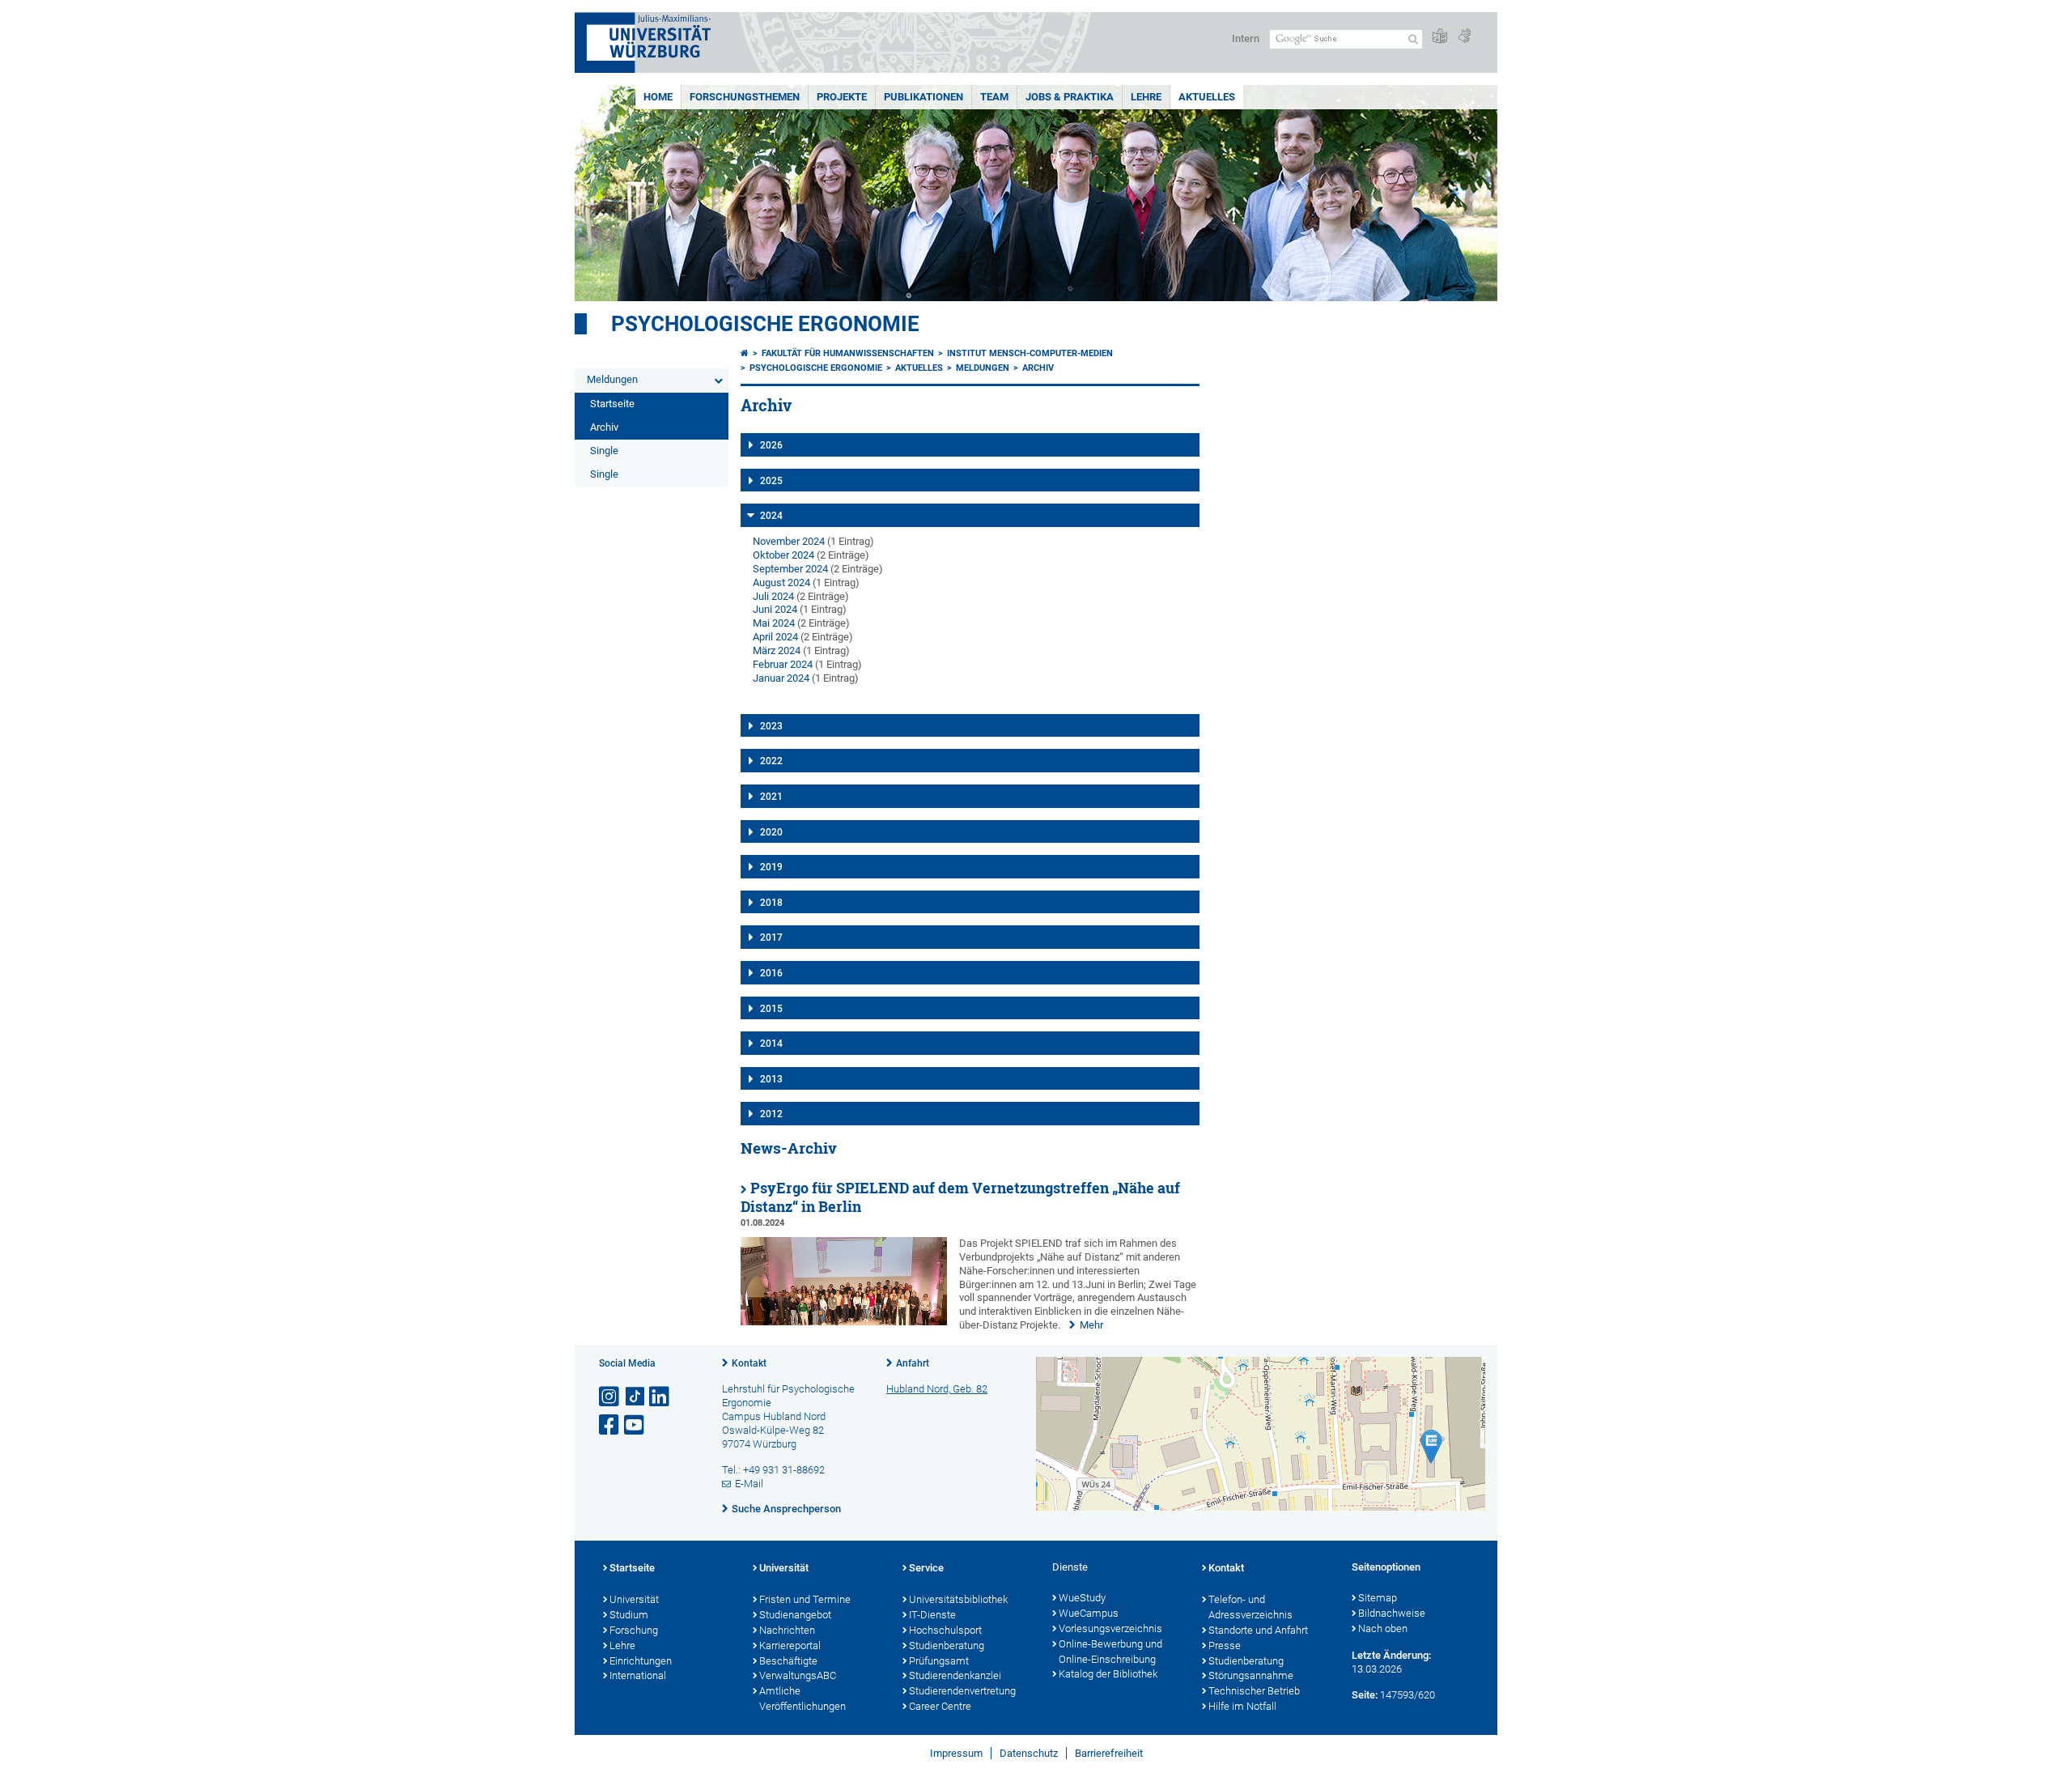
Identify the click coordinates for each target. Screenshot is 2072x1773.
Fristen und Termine (805, 1599)
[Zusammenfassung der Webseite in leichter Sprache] (1440, 37)
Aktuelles (1207, 97)
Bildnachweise (1392, 1613)
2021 (771, 797)
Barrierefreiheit (1109, 1753)
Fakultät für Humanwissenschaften (848, 353)
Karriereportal (790, 1645)
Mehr (1091, 1325)
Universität (634, 1599)
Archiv (604, 427)
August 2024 (781, 582)
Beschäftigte (788, 1661)
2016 (771, 973)
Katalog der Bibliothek (1108, 1674)
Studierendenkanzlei (955, 1675)
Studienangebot (795, 1615)
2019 (771, 867)
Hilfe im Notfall (1242, 1706)
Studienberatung (947, 1645)
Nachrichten (787, 1630)
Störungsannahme (1251, 1675)
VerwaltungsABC (798, 1675)
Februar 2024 (783, 664)
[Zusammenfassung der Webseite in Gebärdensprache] (1464, 37)
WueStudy (1082, 1598)
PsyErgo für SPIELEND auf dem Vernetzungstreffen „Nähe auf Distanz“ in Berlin (960, 1197)
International (638, 1675)
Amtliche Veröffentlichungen (802, 1699)
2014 (771, 1044)
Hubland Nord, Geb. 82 (937, 1389)
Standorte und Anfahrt (1258, 1630)
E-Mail (749, 1484)
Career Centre (940, 1706)
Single (604, 451)
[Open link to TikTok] (635, 1397)
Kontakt (749, 1363)
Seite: (1365, 1695)
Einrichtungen (641, 1661)
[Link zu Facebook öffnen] (610, 1425)
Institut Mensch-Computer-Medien (1030, 353)
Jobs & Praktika (1070, 97)
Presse (1225, 1645)
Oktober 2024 (783, 555)
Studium (629, 1615)
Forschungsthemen (745, 97)
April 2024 (775, 637)
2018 (771, 903)
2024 (771, 516)
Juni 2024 (775, 609)
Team (994, 97)
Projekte (842, 97)
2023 (771, 726)
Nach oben (1383, 1628)
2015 (771, 1009)
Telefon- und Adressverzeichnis (1250, 1607)
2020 (771, 832)
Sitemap (1378, 1598)
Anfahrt (913, 1363)
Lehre (1146, 97)
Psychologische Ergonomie (765, 324)
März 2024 (777, 651)
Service (926, 1568)
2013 (771, 1079)
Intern (1246, 38)
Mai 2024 (774, 623)
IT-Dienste (932, 1615)
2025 (771, 481)
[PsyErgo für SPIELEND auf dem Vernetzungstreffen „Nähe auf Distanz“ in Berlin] (844, 1322)
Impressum (956, 1753)
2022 (771, 761)
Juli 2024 (773, 596)
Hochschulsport (945, 1630)
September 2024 (790, 569)
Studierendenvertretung (962, 1691)
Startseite (612, 404)
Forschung (634, 1630)
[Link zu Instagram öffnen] (610, 1397)
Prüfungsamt (939, 1661)
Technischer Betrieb (1254, 1691)
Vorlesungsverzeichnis (1110, 1628)
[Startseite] (745, 353)
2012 (771, 1114)
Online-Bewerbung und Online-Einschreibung (1110, 1652)
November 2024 (789, 541)
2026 (771, 445)
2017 (771, 938)
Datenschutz (1029, 1753)
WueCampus (1089, 1613)
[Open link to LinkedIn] (660, 1397)
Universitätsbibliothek (958, 1599)
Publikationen (923, 97)
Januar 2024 (781, 678)
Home (658, 97)
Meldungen (612, 379)
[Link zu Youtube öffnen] (635, 1425)
